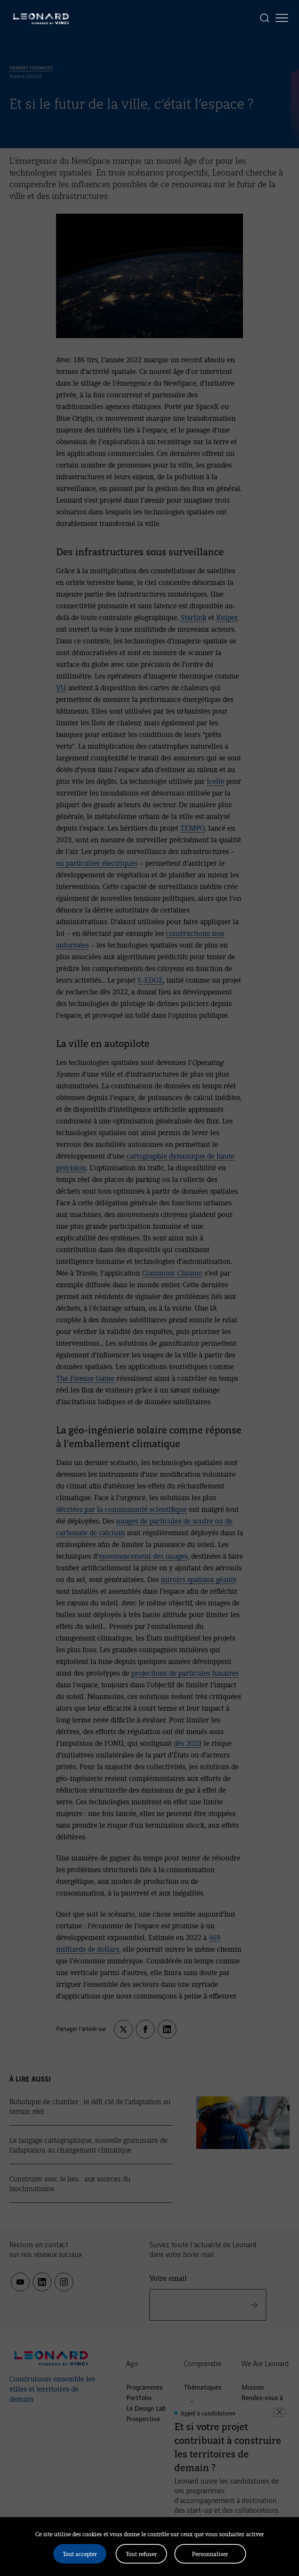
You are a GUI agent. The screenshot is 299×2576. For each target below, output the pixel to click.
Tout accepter (80, 2554)
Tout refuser (141, 2554)
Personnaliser (210, 2554)
